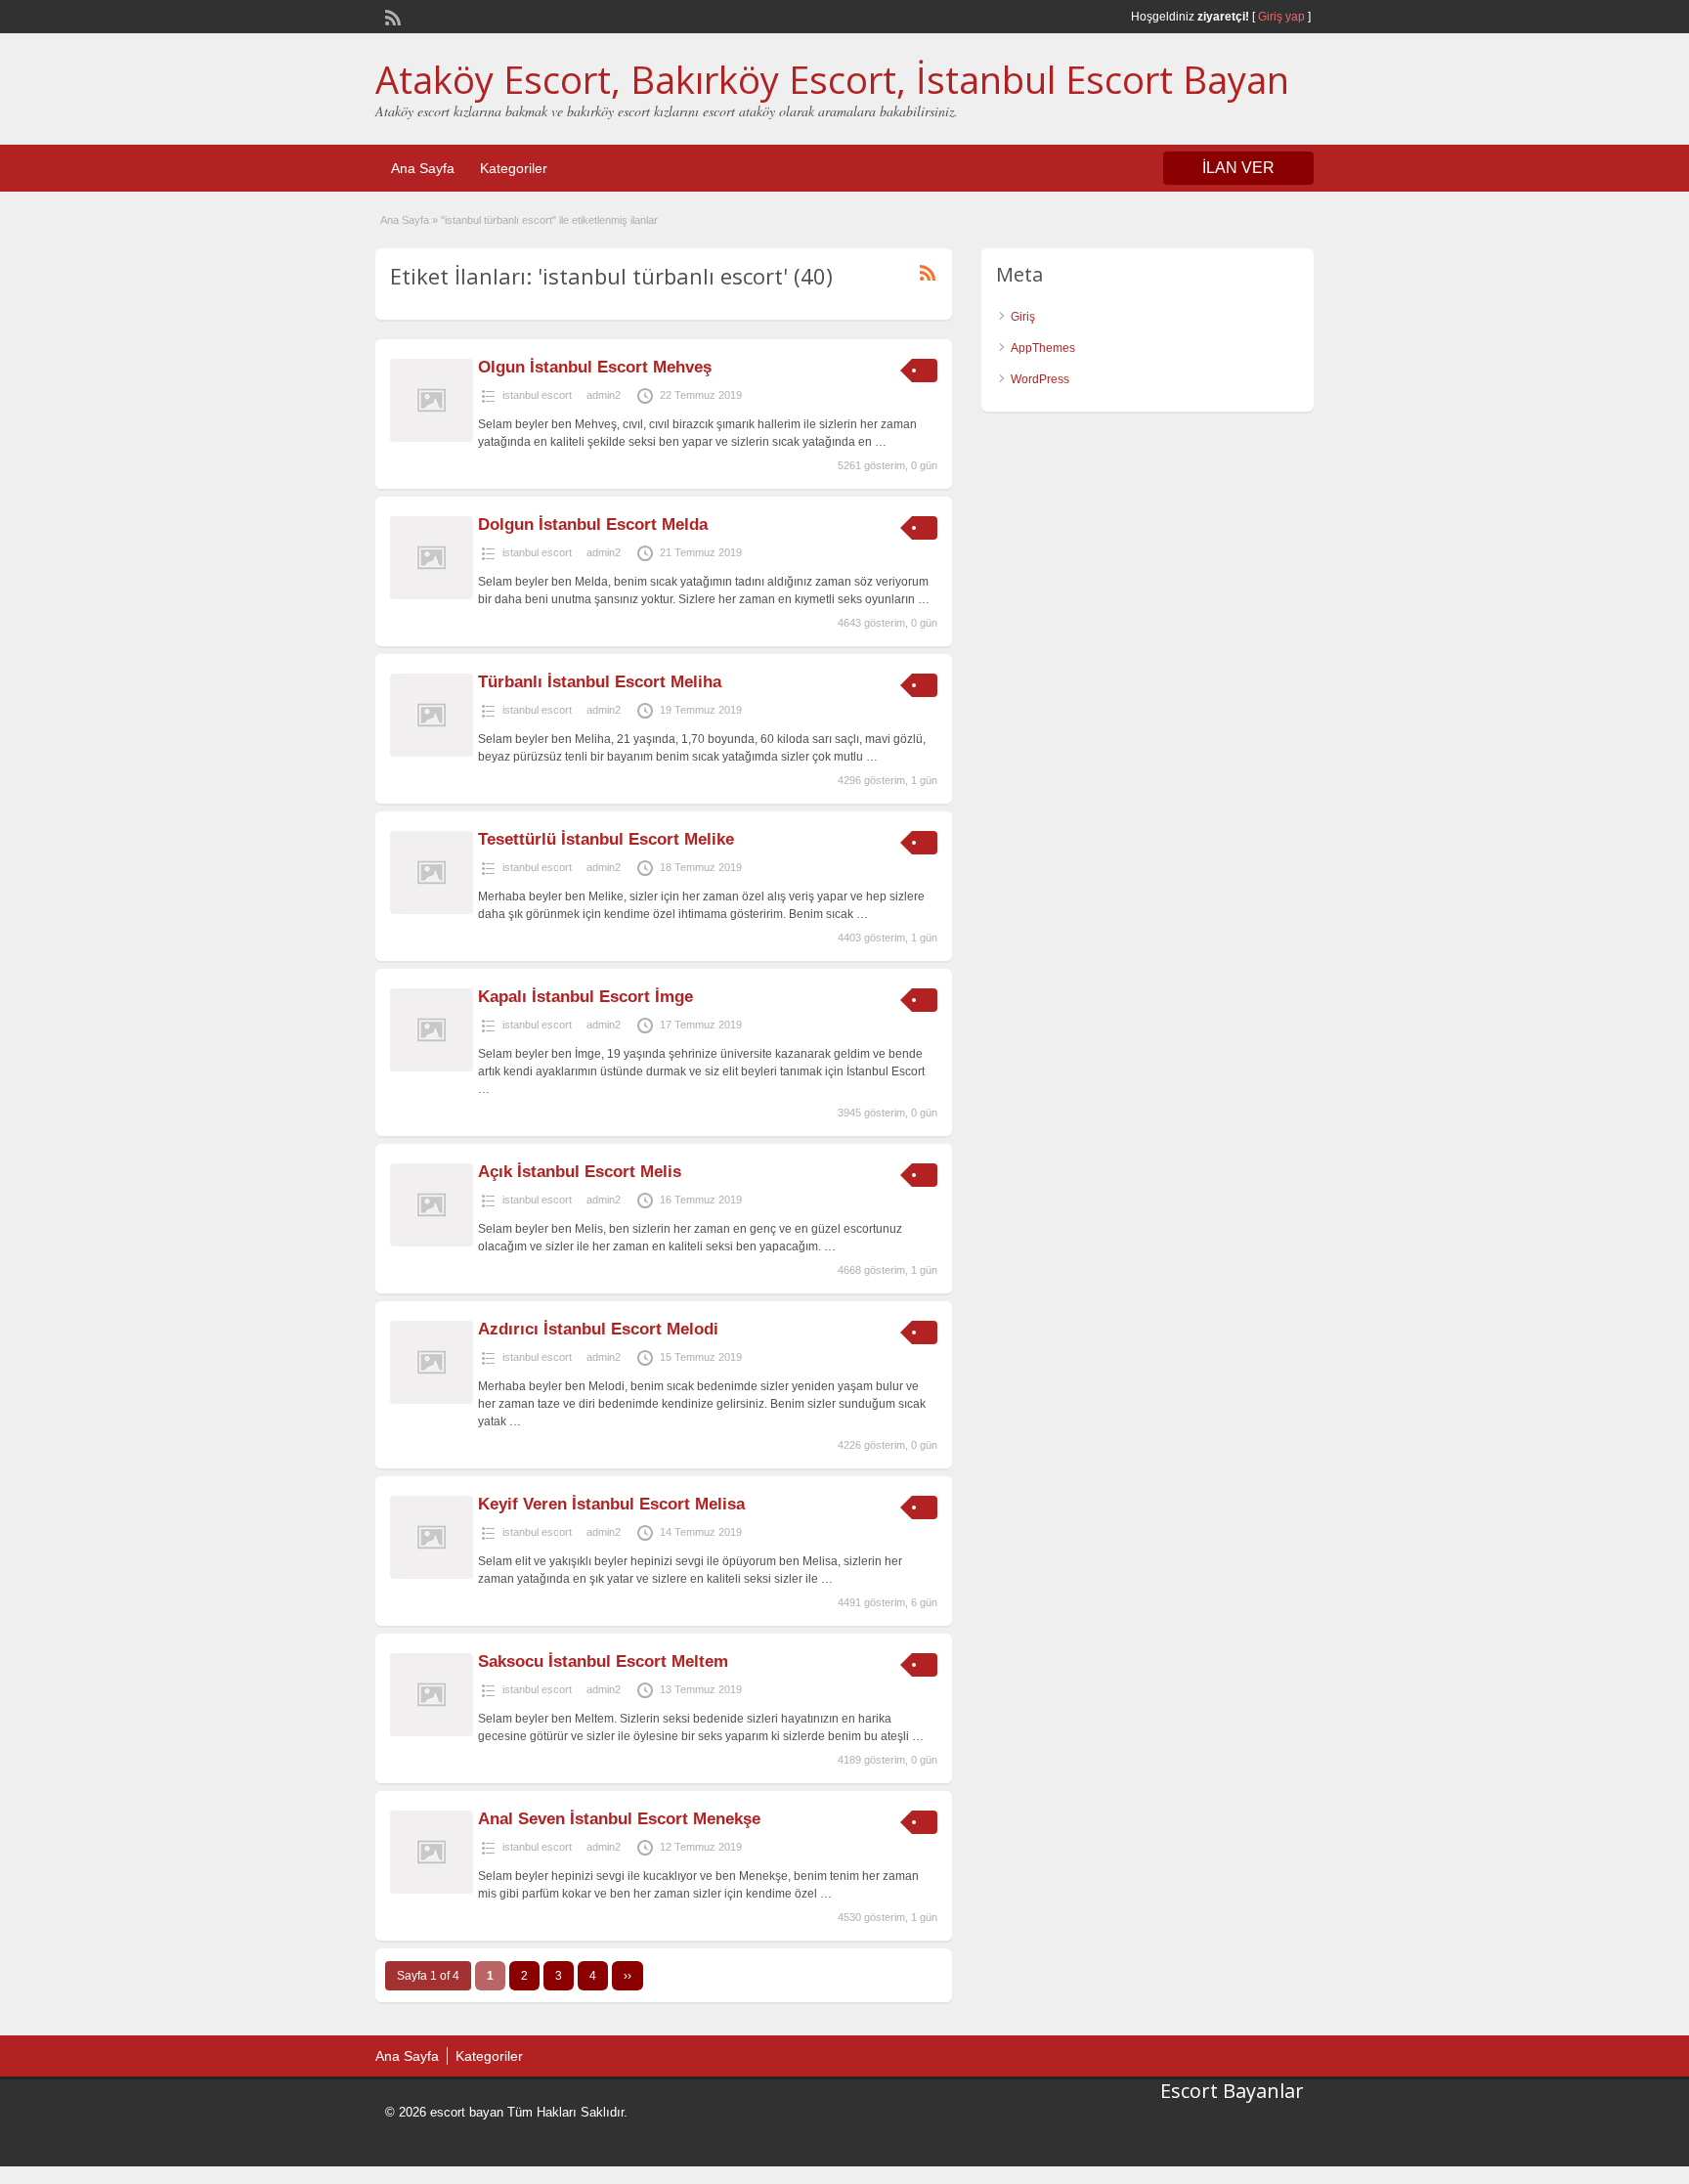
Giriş (1023, 317)
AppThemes (1043, 348)
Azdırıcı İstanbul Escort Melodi (598, 1329)
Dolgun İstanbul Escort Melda (593, 524)
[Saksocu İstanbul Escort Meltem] (432, 1732)
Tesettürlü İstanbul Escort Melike (606, 839)
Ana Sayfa (423, 168)
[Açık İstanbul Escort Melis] (432, 1243)
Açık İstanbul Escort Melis (580, 1172)
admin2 (604, 395)
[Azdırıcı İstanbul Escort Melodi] (432, 1400)
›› (628, 1976)
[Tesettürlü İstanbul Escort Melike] (432, 910)
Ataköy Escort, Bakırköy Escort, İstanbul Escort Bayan (832, 79)
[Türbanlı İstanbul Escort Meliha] (432, 753)
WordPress (1040, 379)
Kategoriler (514, 168)
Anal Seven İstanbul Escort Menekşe (619, 1819)
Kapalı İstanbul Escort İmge (585, 997)
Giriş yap (1281, 17)
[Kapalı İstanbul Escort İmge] (432, 1068)
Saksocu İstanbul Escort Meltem (603, 1661)
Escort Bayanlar (1232, 2091)
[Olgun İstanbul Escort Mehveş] (432, 438)
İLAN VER (1238, 168)
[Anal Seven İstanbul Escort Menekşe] (432, 1890)
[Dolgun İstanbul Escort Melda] (432, 595)
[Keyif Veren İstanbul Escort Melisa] (432, 1575)
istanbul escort (537, 395)
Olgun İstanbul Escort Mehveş (595, 367)
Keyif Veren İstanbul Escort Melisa (611, 1504)
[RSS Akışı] (391, 16)
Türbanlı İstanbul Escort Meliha (600, 682)
